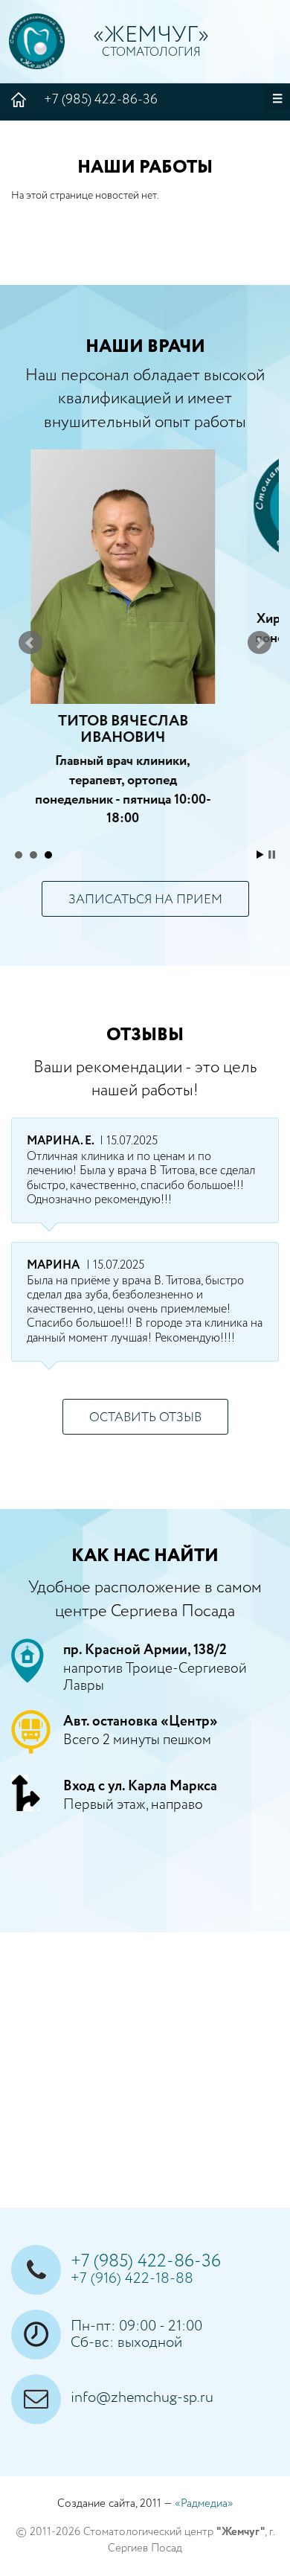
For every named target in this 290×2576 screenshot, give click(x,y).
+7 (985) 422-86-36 (101, 100)
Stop (272, 855)
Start (260, 855)
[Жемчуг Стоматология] (37, 41)
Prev (30, 643)
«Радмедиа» (204, 2503)
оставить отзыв (145, 1418)
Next (260, 643)
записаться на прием (145, 900)
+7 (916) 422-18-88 (132, 2279)
